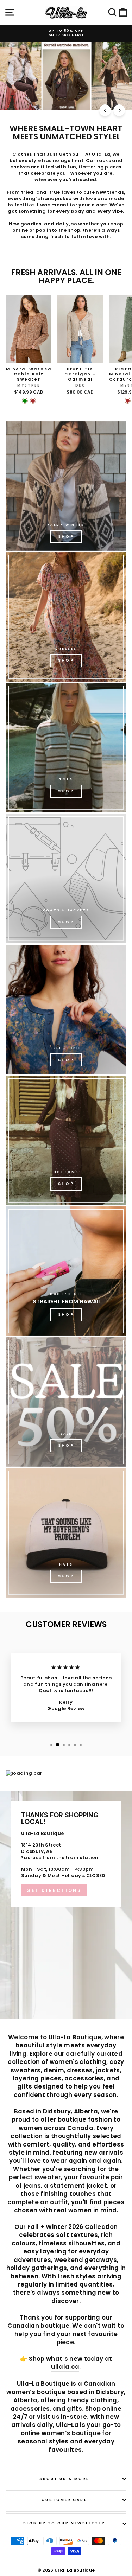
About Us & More (64, 2479)
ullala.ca (65, 2367)
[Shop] (66, 486)
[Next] (119, 110)
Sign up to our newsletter (64, 2523)
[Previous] (105, 110)
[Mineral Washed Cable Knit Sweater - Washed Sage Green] (25, 401)
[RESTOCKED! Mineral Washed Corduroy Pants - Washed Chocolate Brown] (128, 401)
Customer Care (64, 2500)
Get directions (54, 1890)
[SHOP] (66, 617)
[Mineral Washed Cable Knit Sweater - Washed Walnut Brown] (33, 401)
